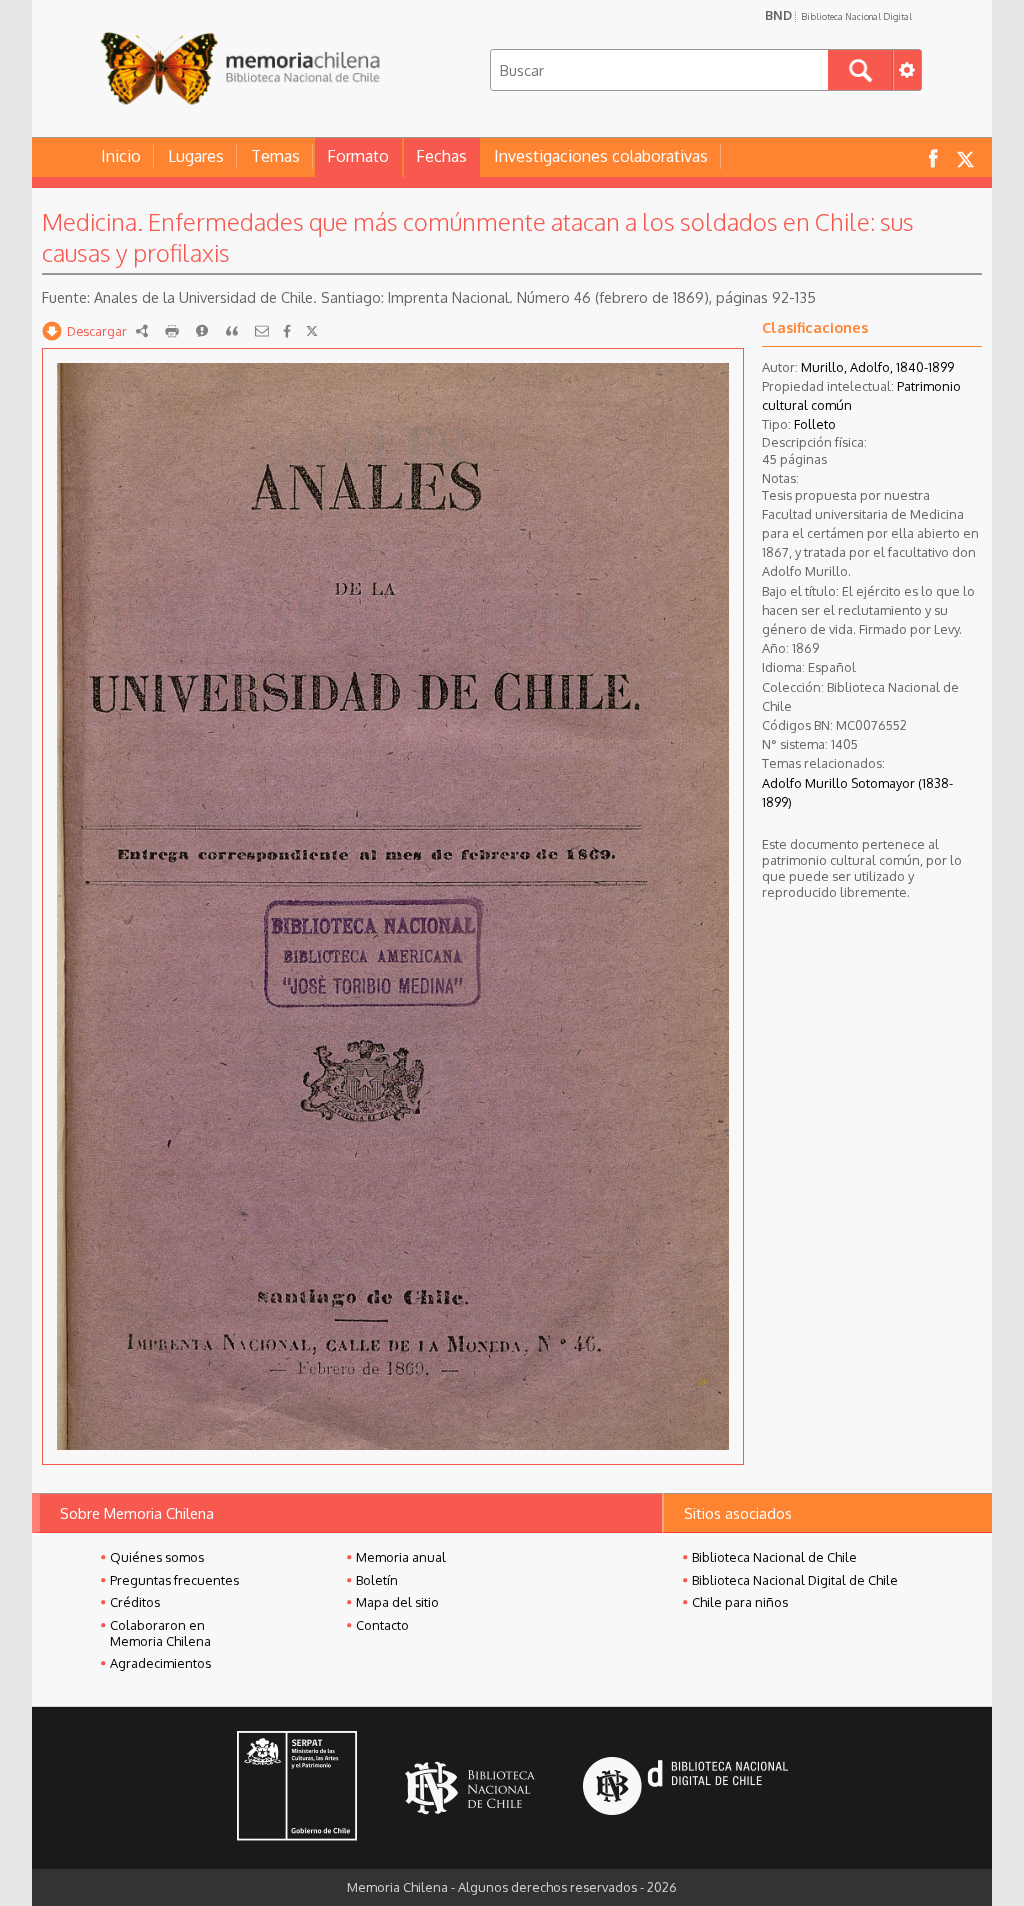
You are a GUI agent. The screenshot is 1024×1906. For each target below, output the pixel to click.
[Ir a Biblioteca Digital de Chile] (685, 1788)
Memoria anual (401, 1557)
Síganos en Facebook (933, 157)
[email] (262, 331)
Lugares (196, 156)
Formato (358, 156)
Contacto (382, 1625)
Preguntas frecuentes (174, 1580)
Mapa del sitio (397, 1602)
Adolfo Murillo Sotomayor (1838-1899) (857, 792)
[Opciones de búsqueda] (907, 70)
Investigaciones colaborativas (601, 156)
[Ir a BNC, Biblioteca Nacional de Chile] (470, 1788)
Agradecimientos (160, 1663)
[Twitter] (312, 331)
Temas (275, 156)
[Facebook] (287, 331)
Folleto (815, 424)
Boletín (377, 1580)
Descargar (97, 331)
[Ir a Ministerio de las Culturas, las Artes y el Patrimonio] (297, 1788)
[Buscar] (860, 70)
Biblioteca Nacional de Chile (774, 1557)
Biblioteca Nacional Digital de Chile (795, 1580)
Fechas (441, 156)
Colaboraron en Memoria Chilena (160, 1633)
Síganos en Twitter (965, 157)
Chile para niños (740, 1602)
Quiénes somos (157, 1557)
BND (838, 15)
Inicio (121, 156)
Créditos (135, 1602)
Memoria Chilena (240, 67)
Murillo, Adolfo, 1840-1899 (877, 367)
